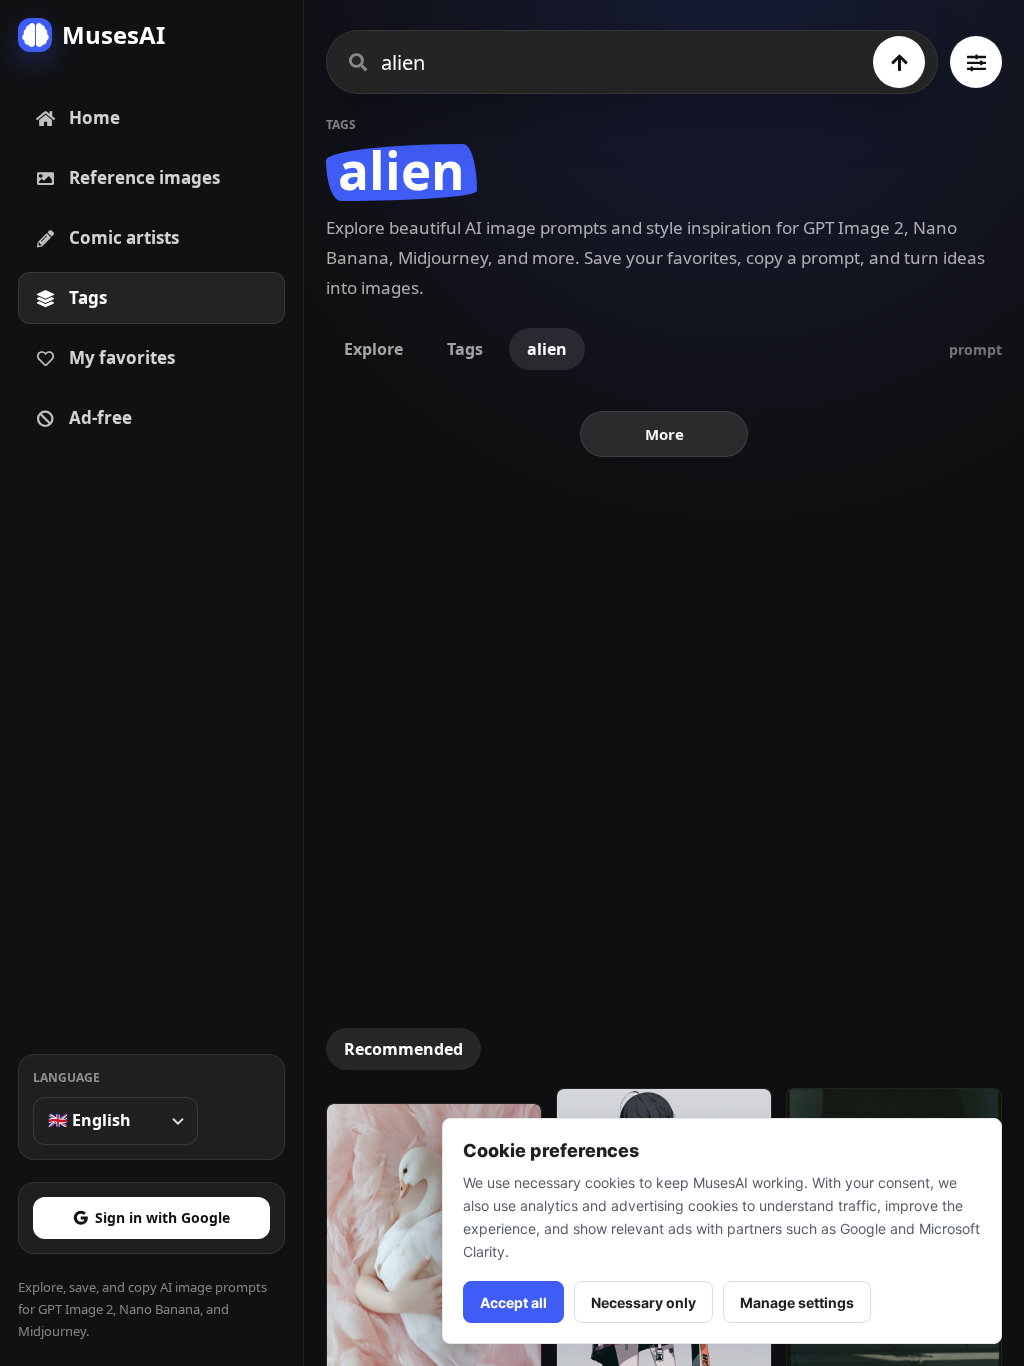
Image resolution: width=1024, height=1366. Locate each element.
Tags (465, 349)
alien (547, 349)
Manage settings (797, 1302)
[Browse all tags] (976, 62)
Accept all (513, 1302)
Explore (373, 349)
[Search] (899, 62)
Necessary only (643, 1302)
